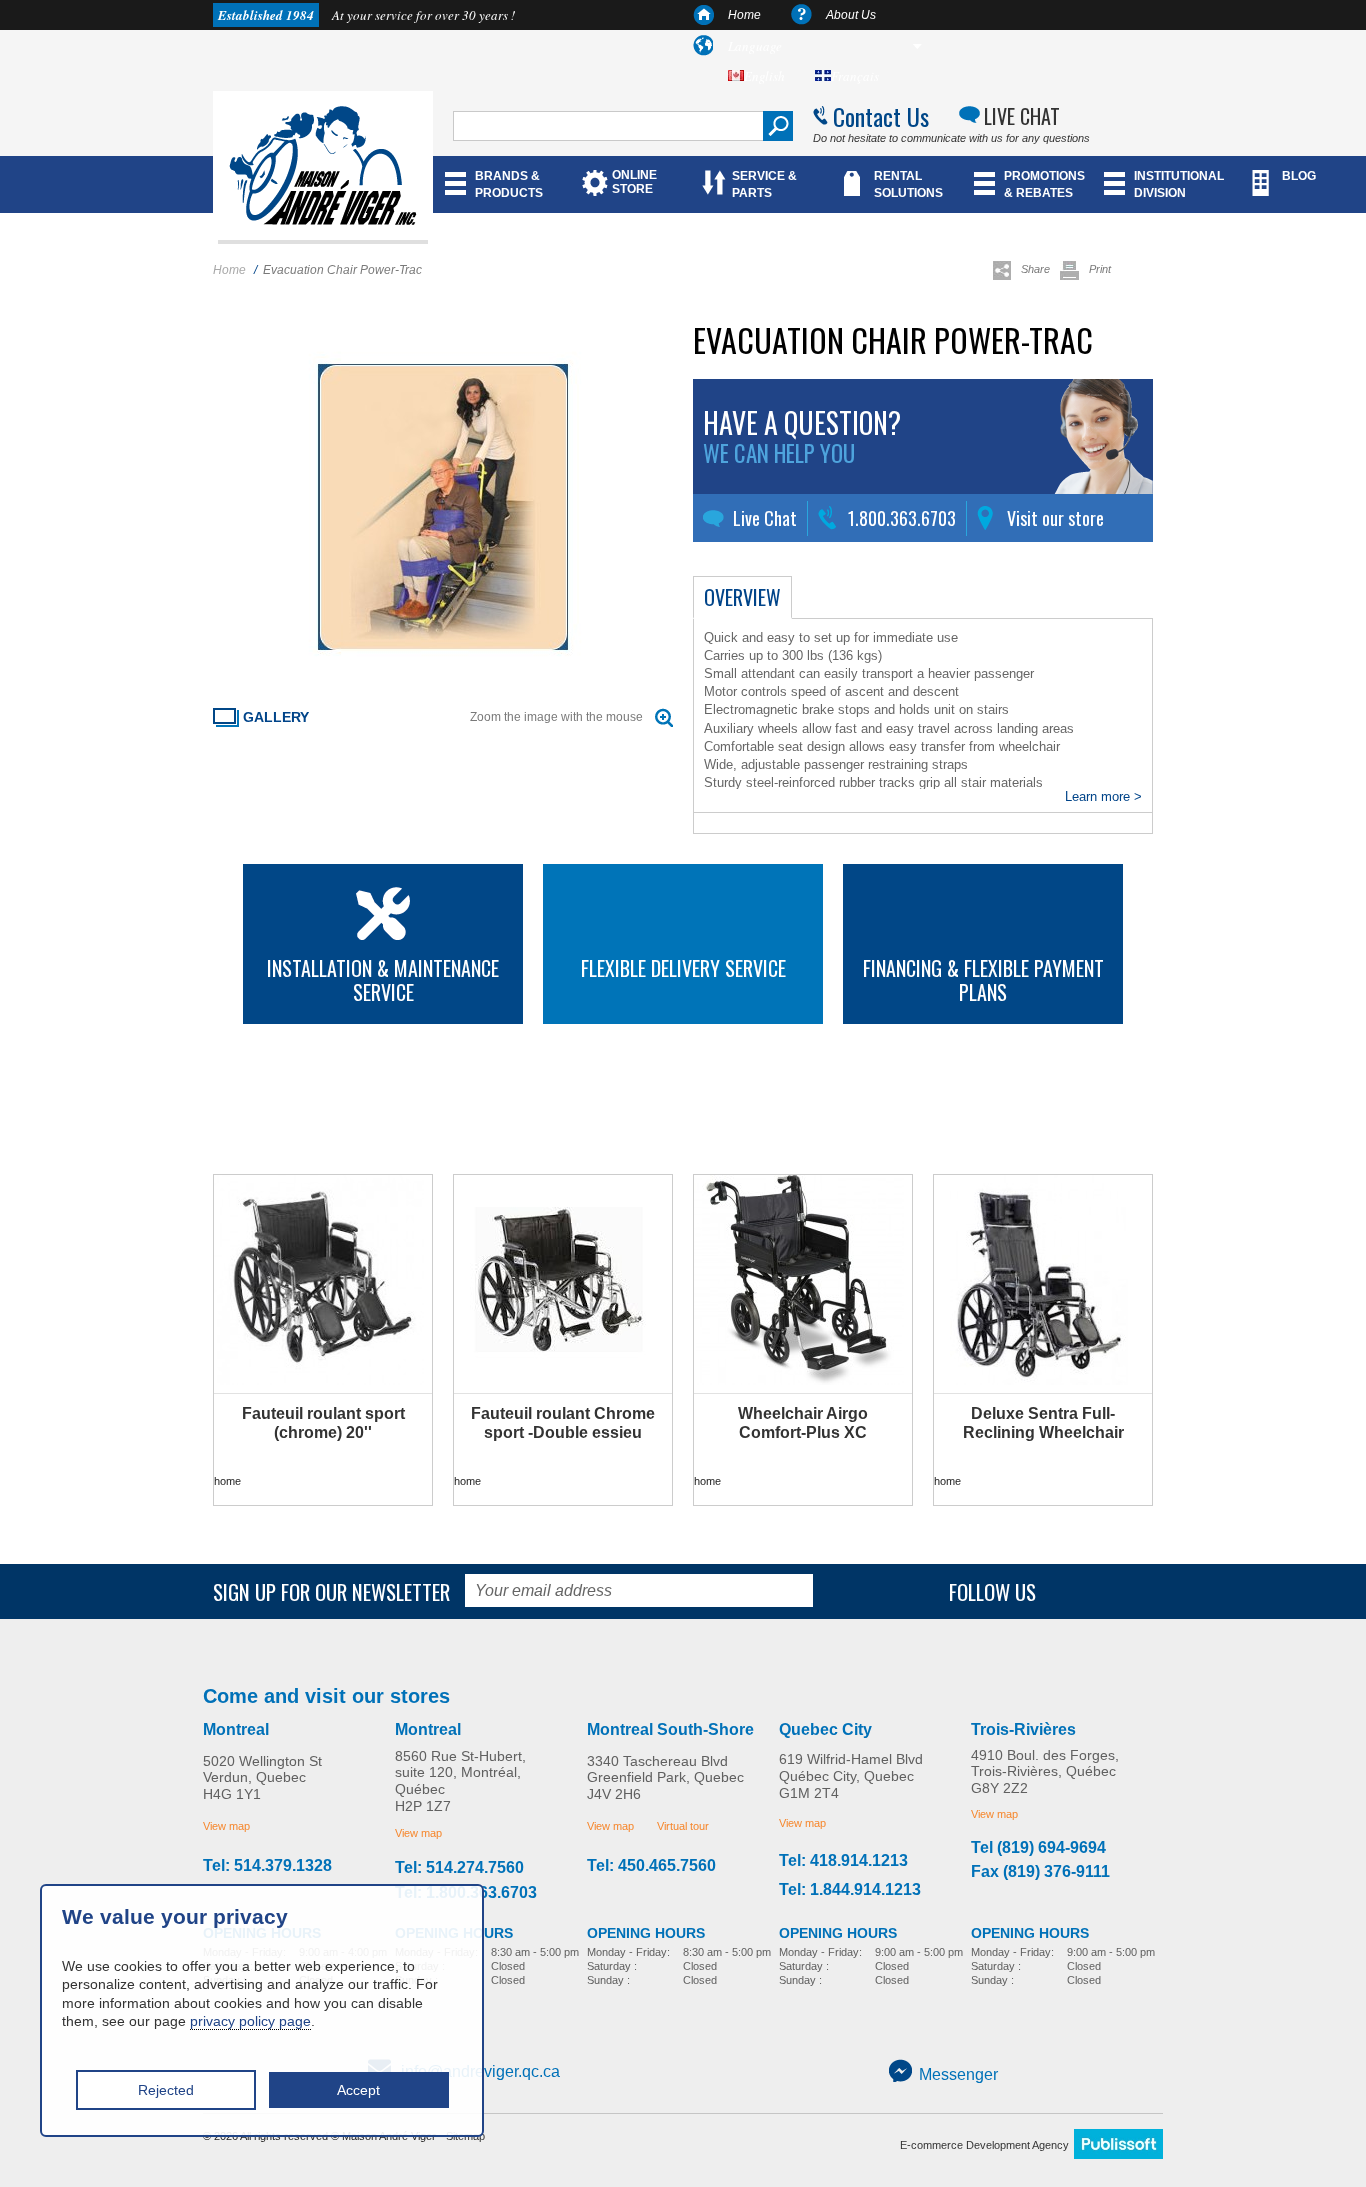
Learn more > (1103, 796)
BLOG (1299, 176)
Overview (742, 597)
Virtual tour (683, 1826)
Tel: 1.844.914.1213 (850, 1890)
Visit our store (1055, 518)
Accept (358, 2090)
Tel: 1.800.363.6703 (466, 1893)
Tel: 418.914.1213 (843, 1861)
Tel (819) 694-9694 (1038, 1848)
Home (744, 15)
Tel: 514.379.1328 (267, 1866)
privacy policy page (250, 2021)
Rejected (166, 2090)
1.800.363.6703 (902, 518)
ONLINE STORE (634, 182)
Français (855, 76)
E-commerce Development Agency (984, 2145)
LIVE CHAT (1022, 116)
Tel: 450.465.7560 (651, 1866)
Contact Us (881, 116)
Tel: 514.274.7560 (459, 1868)
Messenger (958, 2074)
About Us (851, 15)
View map (226, 1826)
